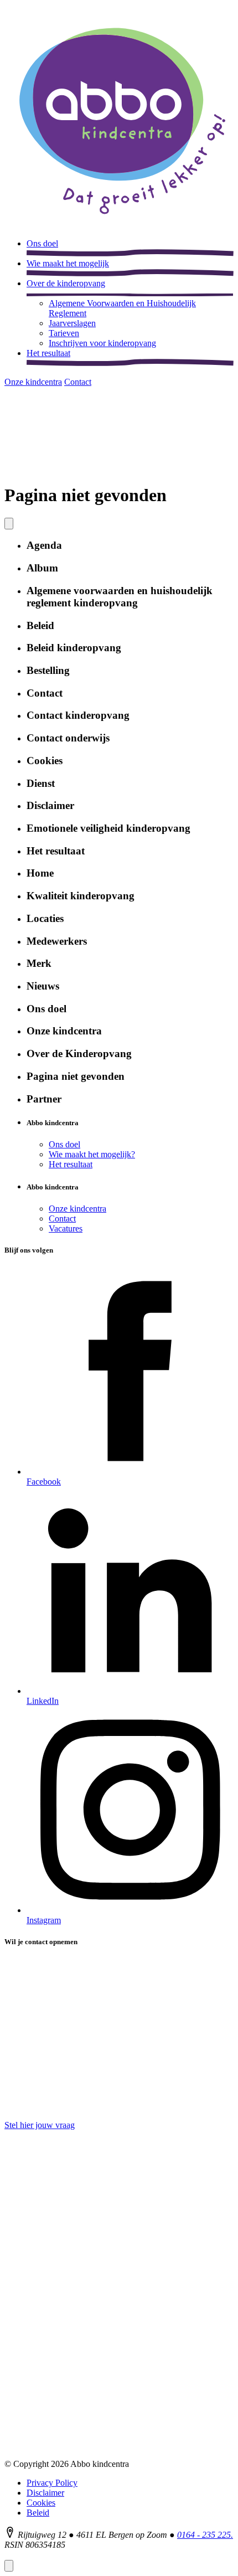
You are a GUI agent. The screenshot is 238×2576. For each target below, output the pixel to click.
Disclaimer (45, 2493)
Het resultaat (71, 1164)
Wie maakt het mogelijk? (92, 1154)
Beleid (38, 2513)
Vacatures (66, 1228)
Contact (62, 1219)
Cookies (41, 2503)
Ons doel (64, 1144)
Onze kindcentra (77, 1209)
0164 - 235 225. (205, 2535)
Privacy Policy (52, 2483)
